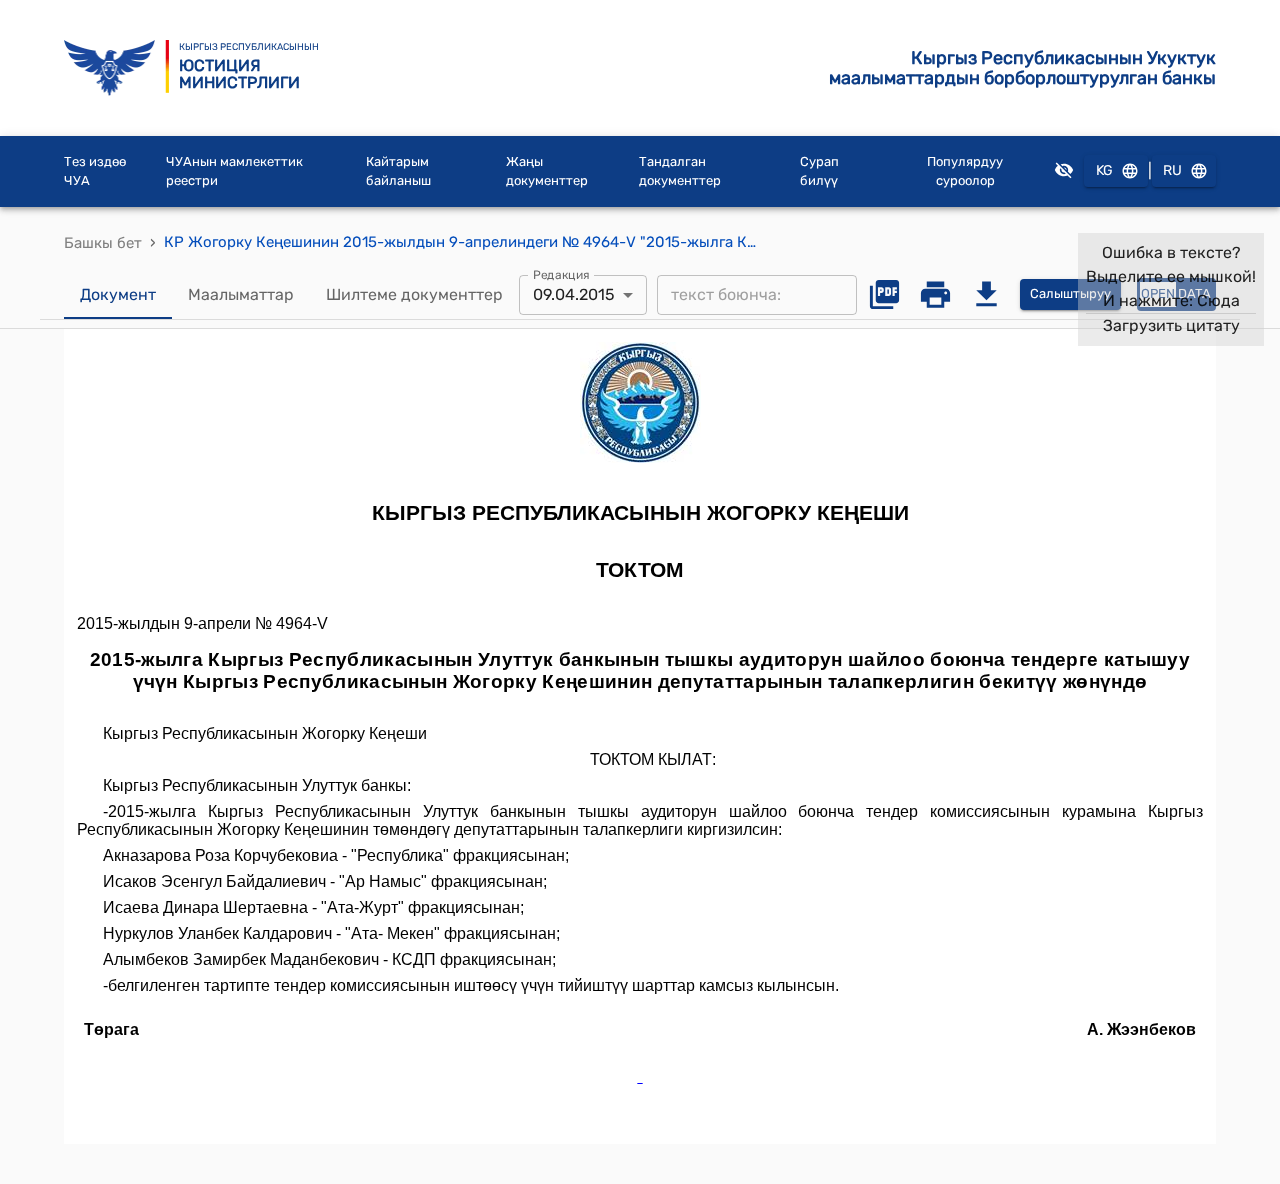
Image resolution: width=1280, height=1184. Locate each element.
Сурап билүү (819, 171)
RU (1172, 170)
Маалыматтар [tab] (241, 294)
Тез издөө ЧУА (95, 171)
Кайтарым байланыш (398, 171)
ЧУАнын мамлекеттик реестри (234, 171)
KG (1104, 170)
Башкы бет (103, 243)
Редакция (561, 274)
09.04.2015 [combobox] (574, 294)
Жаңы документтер (547, 171)
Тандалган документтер (680, 171)
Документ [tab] (118, 294)
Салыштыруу (1070, 293)
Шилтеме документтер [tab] (414, 294)
